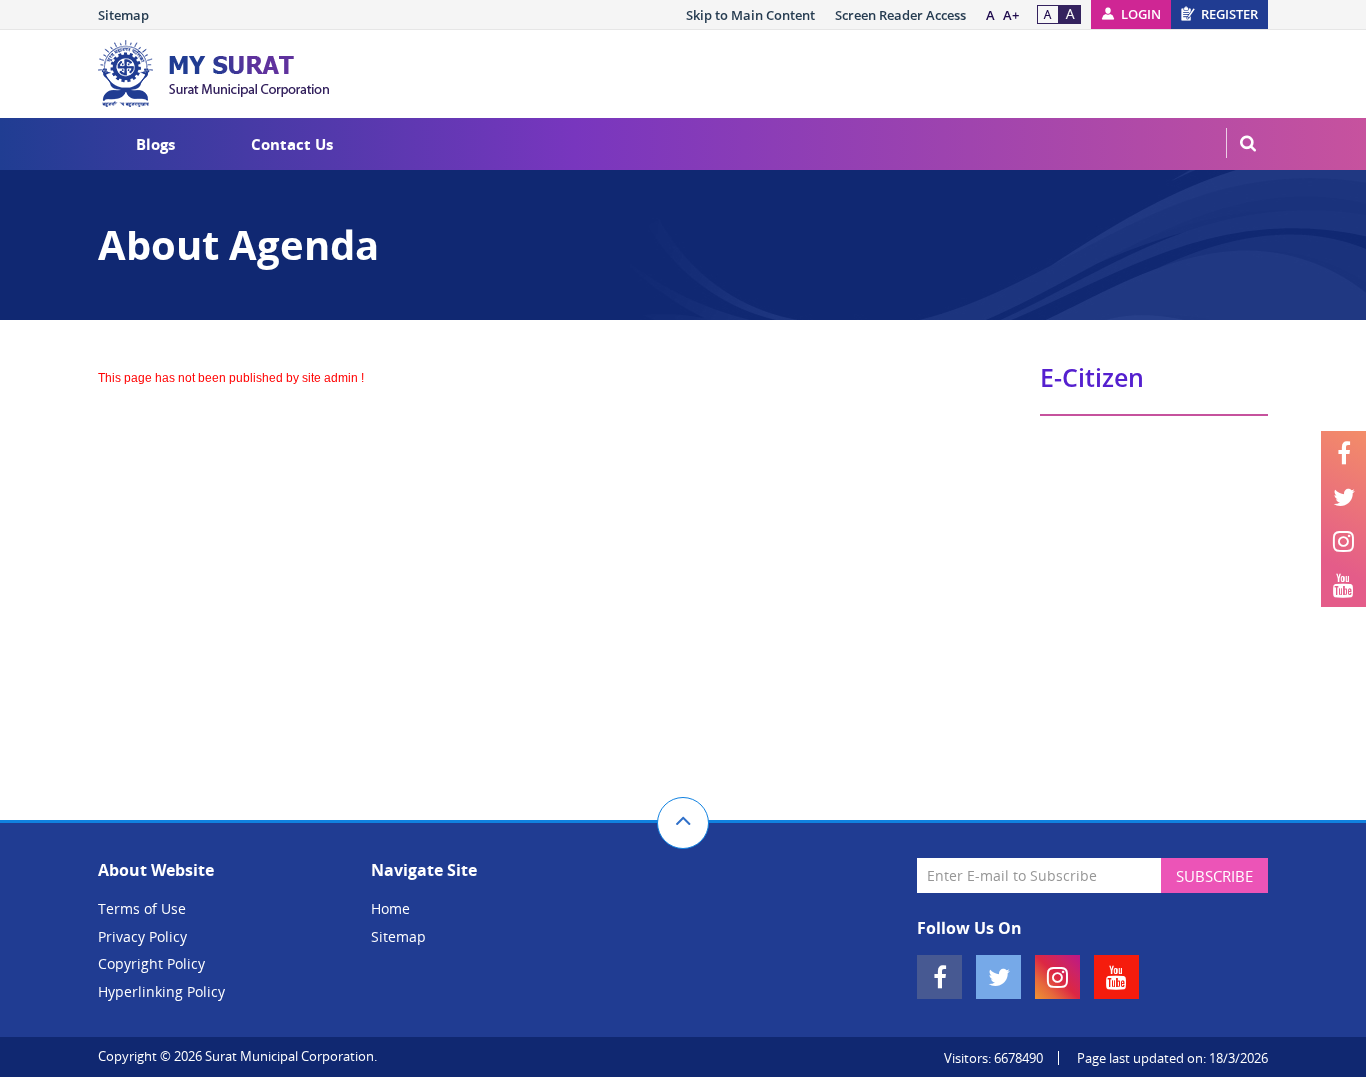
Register (1229, 14)
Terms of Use (142, 908)
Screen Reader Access (900, 15)
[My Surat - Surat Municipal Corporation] (218, 74)
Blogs (155, 144)
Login (1141, 14)
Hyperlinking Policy (161, 991)
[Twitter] (1343, 497)
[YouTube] (1343, 585)
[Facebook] (1343, 453)
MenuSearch (1248, 143)
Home (390, 908)
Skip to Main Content (750, 15)
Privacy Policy (142, 936)
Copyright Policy (151, 963)
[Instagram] (1343, 541)
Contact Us (292, 144)
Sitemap (123, 15)
